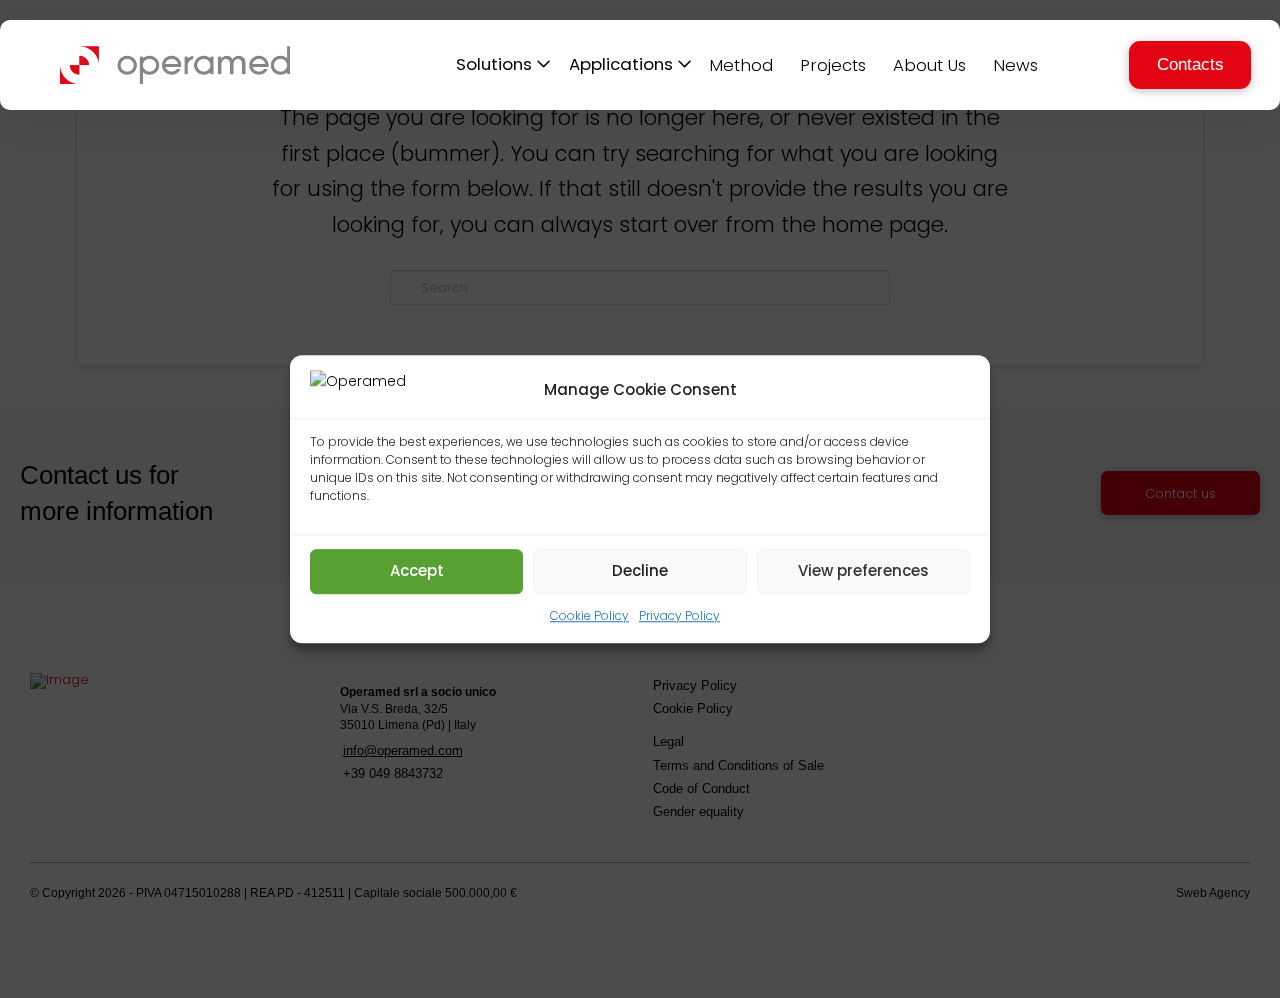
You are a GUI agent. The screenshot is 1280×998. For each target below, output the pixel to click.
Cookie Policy (589, 615)
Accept (417, 570)
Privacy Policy (679, 615)
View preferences (863, 570)
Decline (640, 570)
